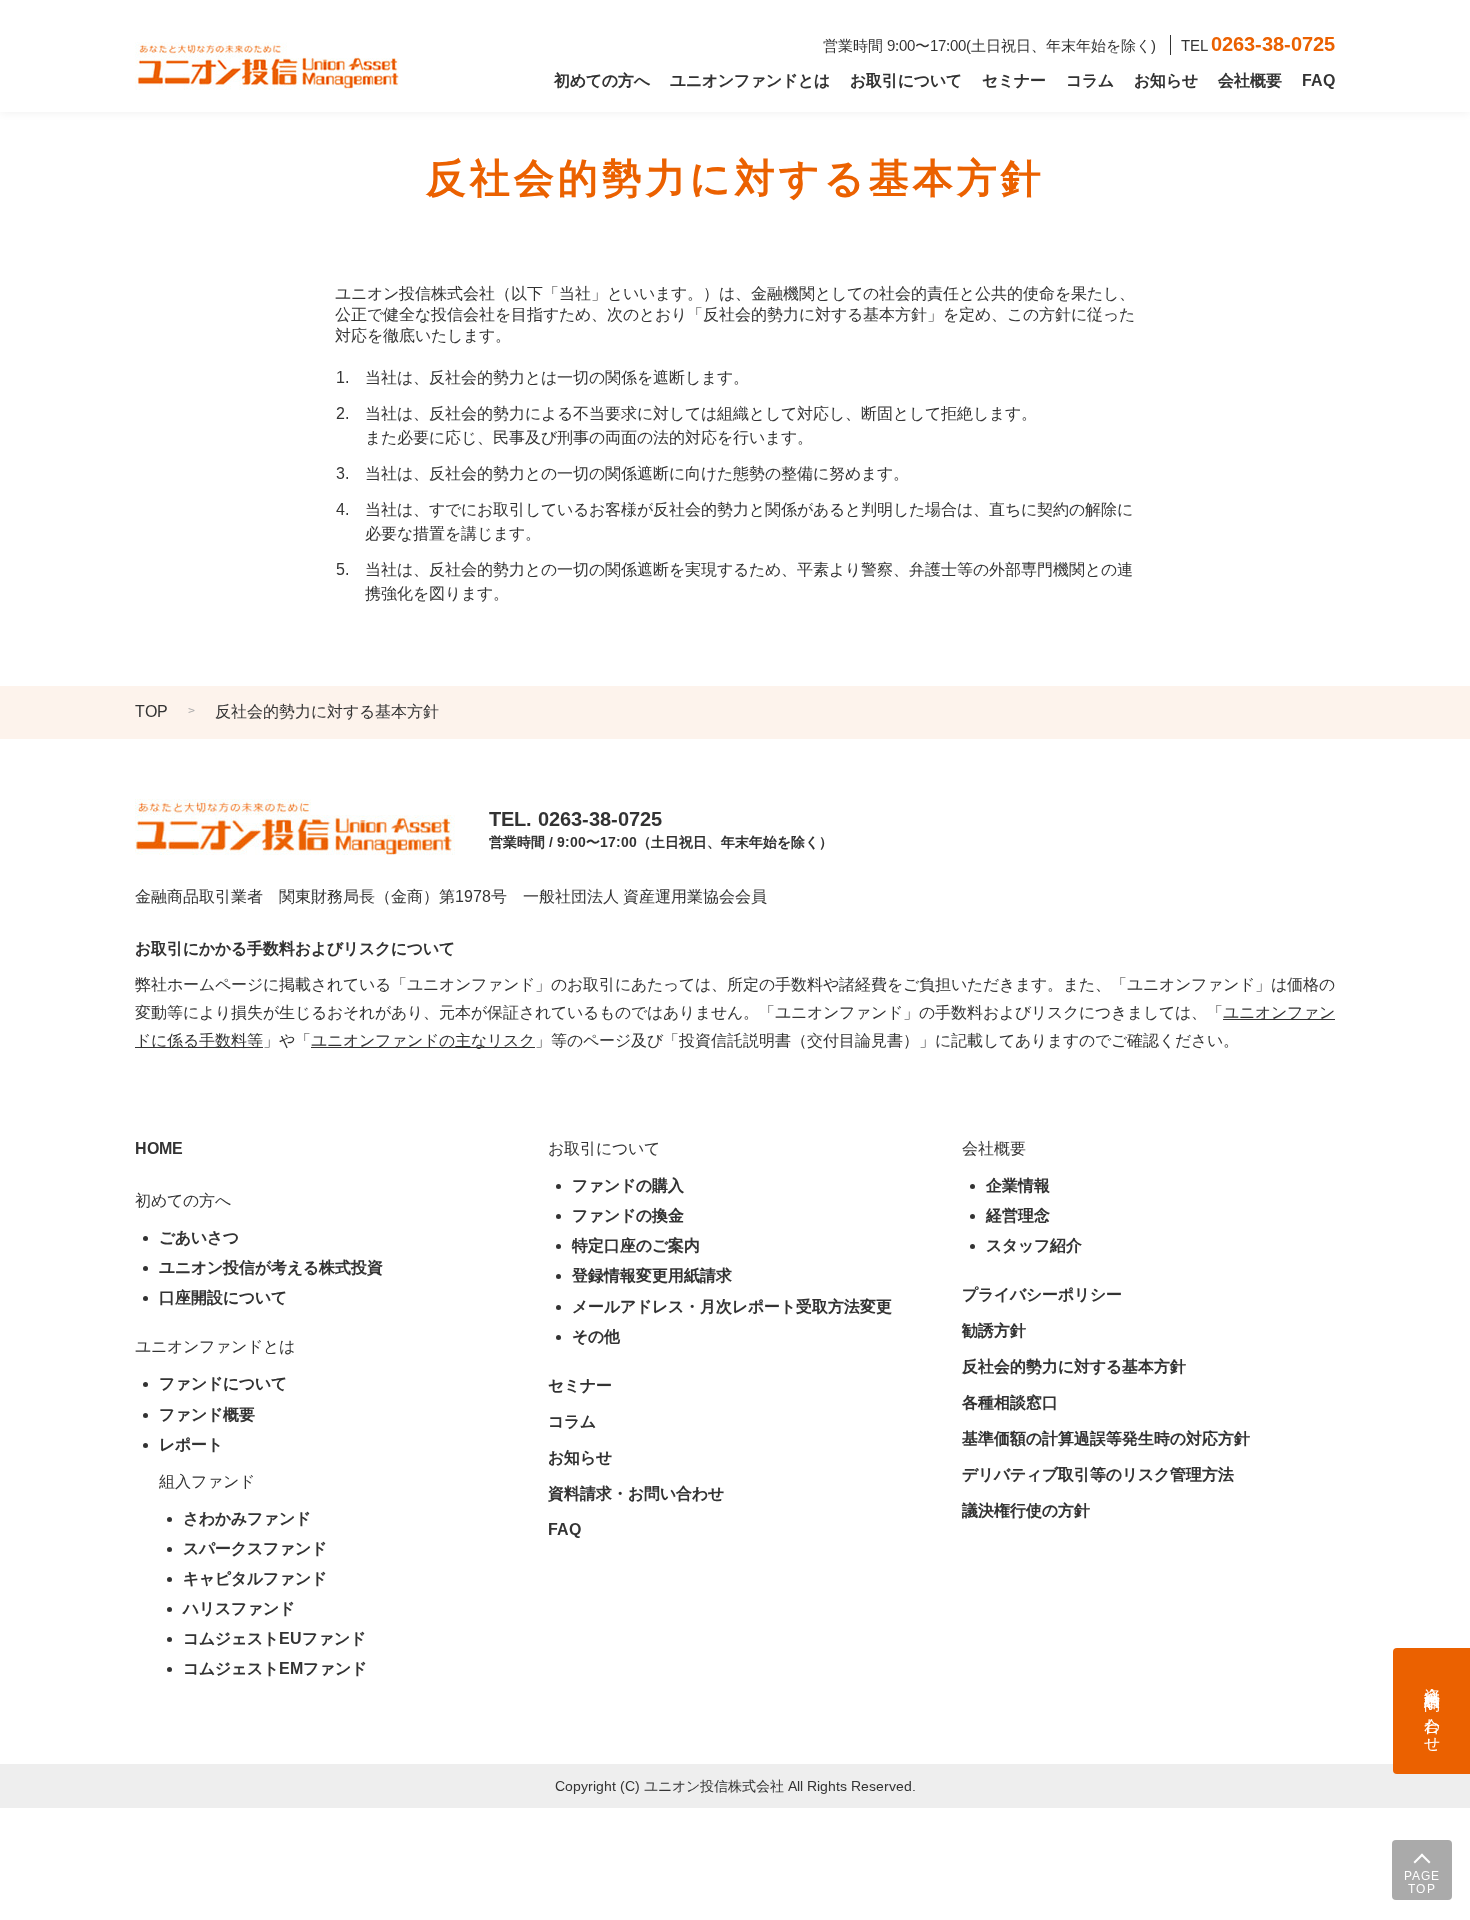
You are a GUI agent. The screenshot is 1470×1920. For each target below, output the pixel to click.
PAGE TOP (1422, 1882)
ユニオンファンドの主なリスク (423, 1040)
